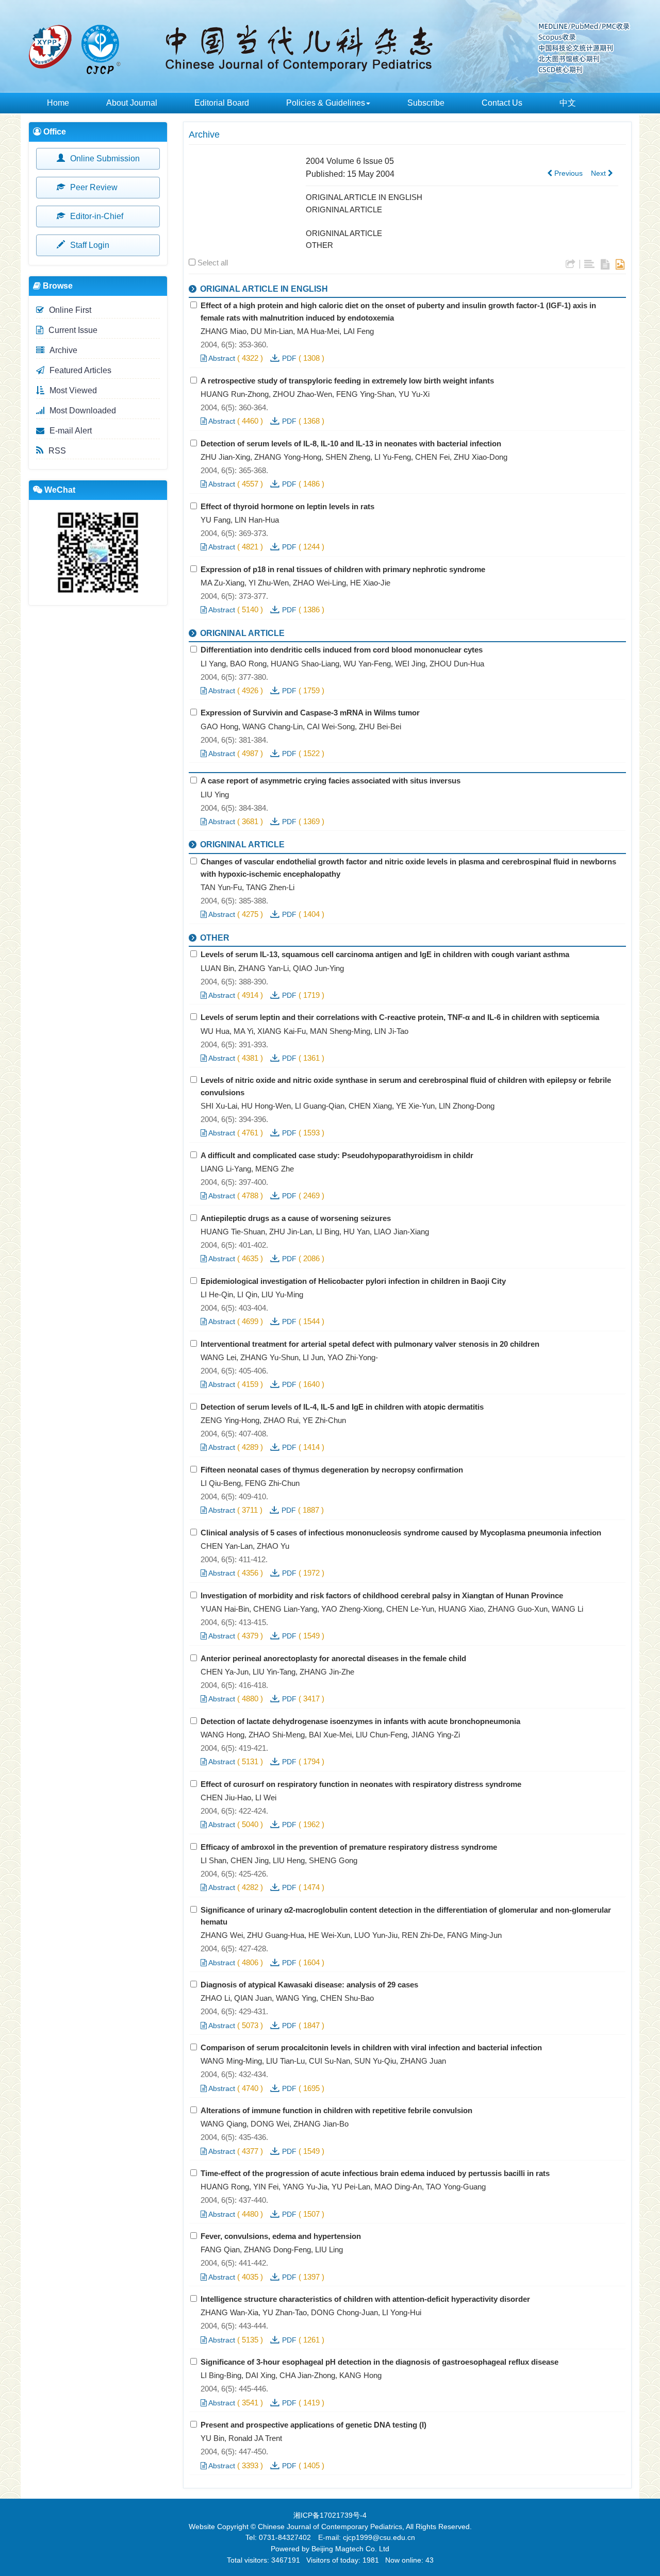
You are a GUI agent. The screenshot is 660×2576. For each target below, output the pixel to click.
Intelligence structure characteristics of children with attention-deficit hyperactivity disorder (365, 2299)
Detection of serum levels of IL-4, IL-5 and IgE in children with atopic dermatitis (342, 1407)
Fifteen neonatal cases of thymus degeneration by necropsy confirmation (332, 1470)
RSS (57, 451)
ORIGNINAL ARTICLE (344, 210)
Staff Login (89, 245)
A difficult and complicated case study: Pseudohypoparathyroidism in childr (337, 1155)
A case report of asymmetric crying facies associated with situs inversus (331, 781)
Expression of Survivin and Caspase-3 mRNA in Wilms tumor (310, 713)
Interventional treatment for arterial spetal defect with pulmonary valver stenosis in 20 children (370, 1344)
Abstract (221, 358)
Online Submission (104, 158)
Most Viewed (73, 390)
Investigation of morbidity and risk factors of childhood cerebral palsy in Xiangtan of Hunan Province (382, 1595)
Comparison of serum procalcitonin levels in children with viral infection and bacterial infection (371, 2047)
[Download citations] (571, 264)
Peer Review (93, 187)
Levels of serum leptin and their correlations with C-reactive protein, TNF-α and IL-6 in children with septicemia (400, 1017)
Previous (567, 173)
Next (599, 173)
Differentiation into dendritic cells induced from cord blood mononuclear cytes (342, 650)
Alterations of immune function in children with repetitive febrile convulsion (336, 2110)
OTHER (319, 245)
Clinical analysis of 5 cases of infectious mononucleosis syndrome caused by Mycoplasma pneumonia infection (401, 1533)
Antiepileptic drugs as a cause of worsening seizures (296, 1218)
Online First (70, 310)
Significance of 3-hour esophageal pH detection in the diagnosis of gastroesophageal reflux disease (379, 2362)
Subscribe (426, 103)
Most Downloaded (83, 411)
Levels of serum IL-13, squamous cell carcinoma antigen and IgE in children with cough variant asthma (385, 954)
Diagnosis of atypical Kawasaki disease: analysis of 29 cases (309, 1985)
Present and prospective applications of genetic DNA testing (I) (313, 2425)
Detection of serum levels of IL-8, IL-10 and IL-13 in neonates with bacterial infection (351, 444)
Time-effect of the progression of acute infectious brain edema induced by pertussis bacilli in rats (375, 2173)
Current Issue (73, 330)
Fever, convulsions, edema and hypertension (281, 2236)
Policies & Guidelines (326, 103)
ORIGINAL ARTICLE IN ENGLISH (364, 197)
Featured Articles (80, 370)
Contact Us (502, 103)
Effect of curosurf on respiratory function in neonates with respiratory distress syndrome (361, 1784)
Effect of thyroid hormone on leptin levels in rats (287, 506)
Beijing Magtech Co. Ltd (350, 2549)
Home (58, 103)
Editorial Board (222, 103)
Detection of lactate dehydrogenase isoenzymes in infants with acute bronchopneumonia (360, 1721)
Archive (63, 350)
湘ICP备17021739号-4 (330, 2515)
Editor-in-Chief (96, 216)
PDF (289, 358)
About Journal (132, 103)
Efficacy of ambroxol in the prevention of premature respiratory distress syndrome (349, 1847)
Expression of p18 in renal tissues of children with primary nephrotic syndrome (343, 569)
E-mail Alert (71, 431)
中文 (568, 103)
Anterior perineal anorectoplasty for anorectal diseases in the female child (333, 1658)
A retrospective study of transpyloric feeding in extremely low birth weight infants (347, 381)
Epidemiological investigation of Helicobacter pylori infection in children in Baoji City (353, 1281)
